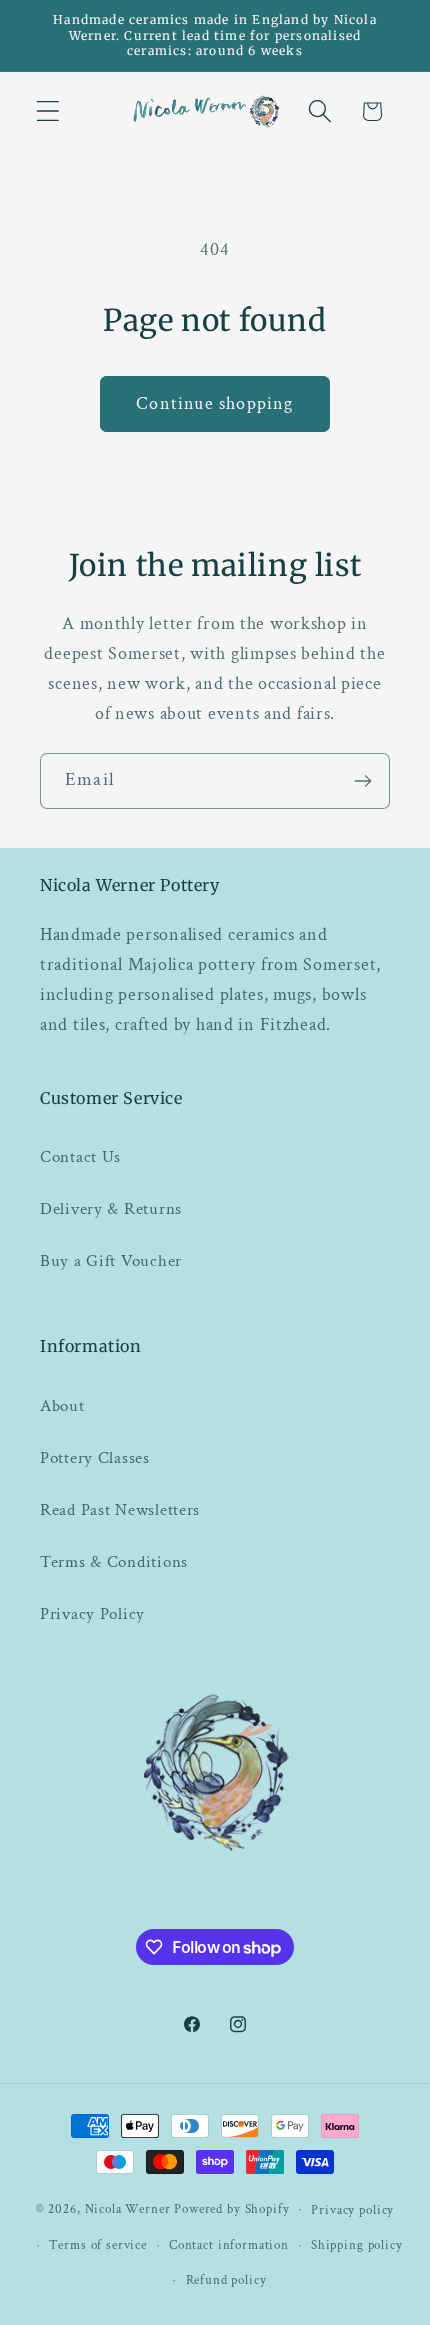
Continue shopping (214, 403)
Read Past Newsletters (120, 1510)
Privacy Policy (92, 1614)
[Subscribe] (362, 781)
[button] (48, 111)
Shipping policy (357, 2245)
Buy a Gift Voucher (111, 1261)
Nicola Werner (128, 2209)
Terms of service (97, 2245)
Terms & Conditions (114, 1562)
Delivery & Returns (111, 1209)
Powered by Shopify (231, 2209)
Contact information (229, 2245)
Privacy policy (352, 2210)
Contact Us (80, 1157)
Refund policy (226, 2280)
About (62, 1406)
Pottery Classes (95, 1458)
